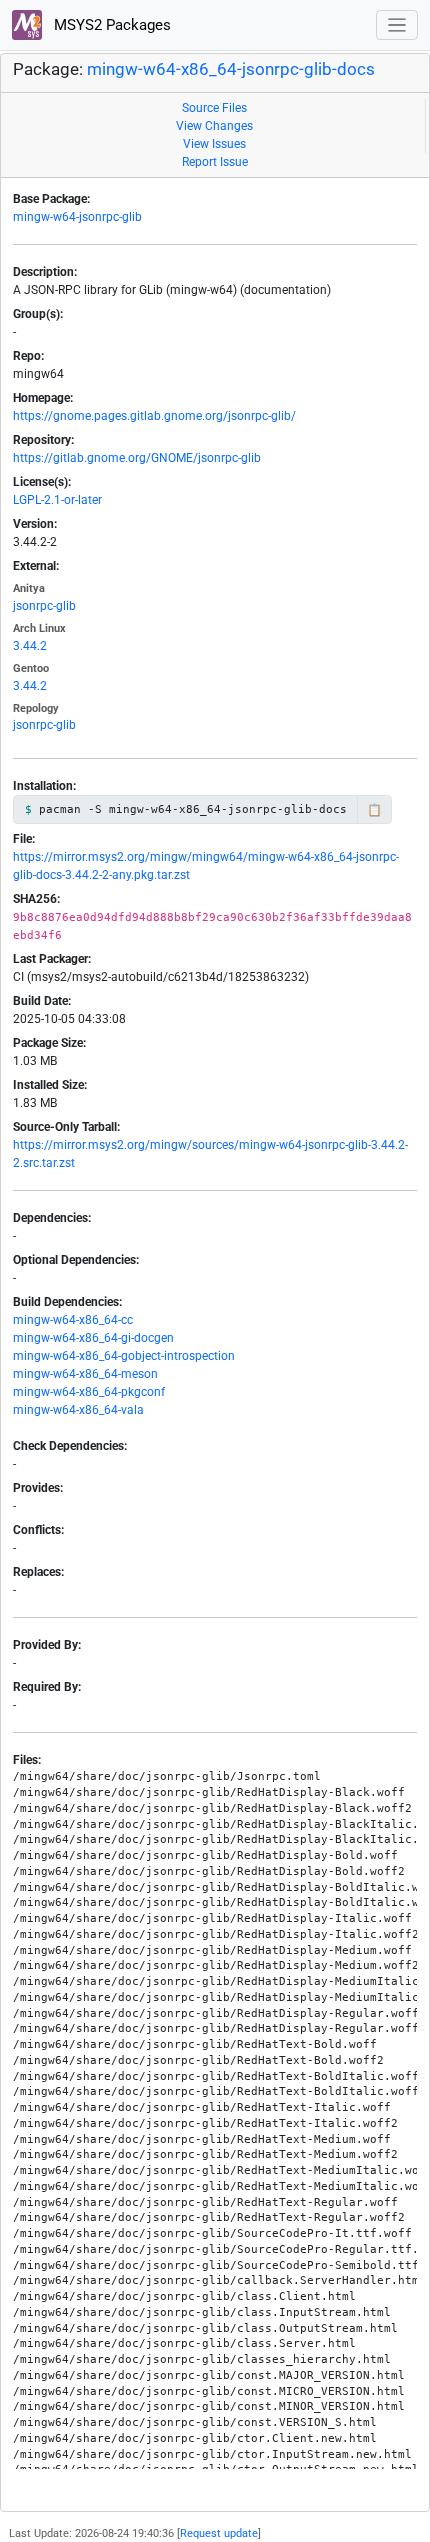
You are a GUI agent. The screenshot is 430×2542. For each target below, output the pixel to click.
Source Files (214, 108)
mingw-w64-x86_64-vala (78, 1410)
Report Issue (215, 162)
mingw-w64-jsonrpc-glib (77, 217)
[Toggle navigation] (397, 25)
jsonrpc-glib (44, 606)
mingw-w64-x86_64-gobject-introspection (124, 1356)
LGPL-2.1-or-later (57, 500)
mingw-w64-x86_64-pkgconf (89, 1392)
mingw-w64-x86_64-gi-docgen (93, 1338)
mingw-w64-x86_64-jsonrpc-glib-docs (231, 69)
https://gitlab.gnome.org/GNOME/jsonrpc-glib (137, 458)
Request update (219, 2533)
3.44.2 (30, 646)
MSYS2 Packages (110, 25)
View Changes (214, 126)
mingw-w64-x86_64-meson (85, 1374)
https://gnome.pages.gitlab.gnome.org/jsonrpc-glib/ (154, 416)
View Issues (214, 144)
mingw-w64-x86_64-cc (73, 1320)
